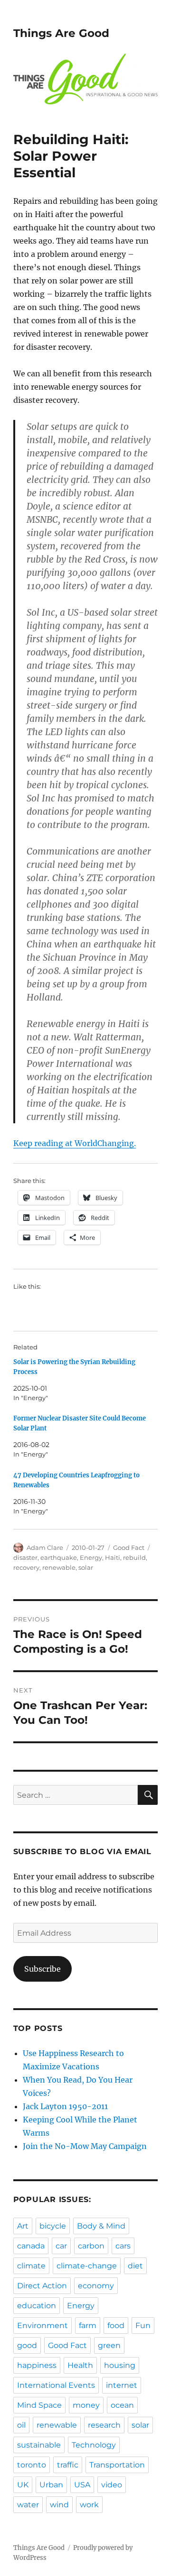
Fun (143, 2326)
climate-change (87, 2266)
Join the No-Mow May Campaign (85, 2146)
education (37, 2306)
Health (80, 2365)
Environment (43, 2326)
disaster (25, 1557)
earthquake (59, 1557)
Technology (94, 2445)
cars (123, 2246)
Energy (91, 1557)
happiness (37, 2365)
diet (135, 2266)
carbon (91, 2246)
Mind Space (39, 2405)
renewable (59, 1567)
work (89, 2505)
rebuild (134, 1557)
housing (120, 2365)
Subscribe (43, 1969)
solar (86, 1567)
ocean (122, 2405)
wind (59, 2505)
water (28, 2505)
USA (82, 2485)
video (112, 2485)
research (104, 2425)
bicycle (53, 2226)
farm (88, 2326)
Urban (51, 2485)
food (116, 2326)
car (61, 2246)
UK (23, 2485)
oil (21, 2425)
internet (122, 2385)
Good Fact (129, 1547)
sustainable (39, 2445)
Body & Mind (101, 2226)
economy (96, 2286)
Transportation (117, 2465)
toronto (32, 2465)
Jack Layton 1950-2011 (65, 2106)
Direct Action (42, 2286)
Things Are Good (61, 33)
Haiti (113, 1557)
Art (23, 2226)
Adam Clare (45, 1547)
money (86, 2405)
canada (31, 2246)
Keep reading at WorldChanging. (75, 1143)
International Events (56, 2385)
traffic (68, 2465)
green (109, 2345)
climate (31, 2266)
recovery (26, 1567)
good (27, 2345)
